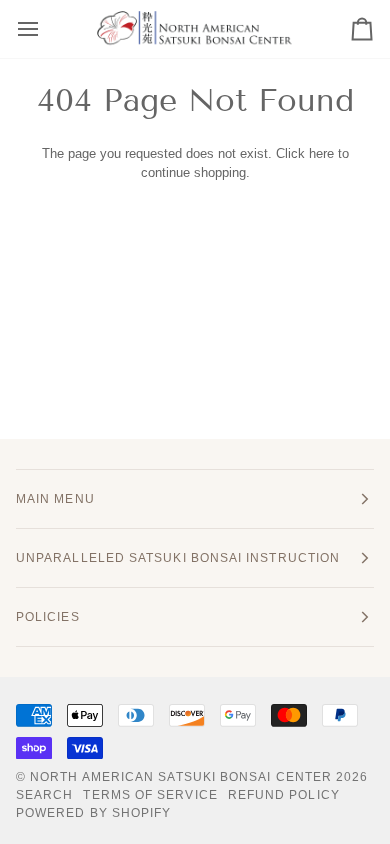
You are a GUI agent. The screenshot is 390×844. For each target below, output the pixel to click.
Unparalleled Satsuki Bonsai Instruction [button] (178, 558)
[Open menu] (46, 29)
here (321, 153)
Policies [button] (48, 617)
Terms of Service (150, 795)
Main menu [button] (55, 499)
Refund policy (284, 795)
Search (44, 795)
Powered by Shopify (93, 813)
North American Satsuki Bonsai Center (181, 777)
